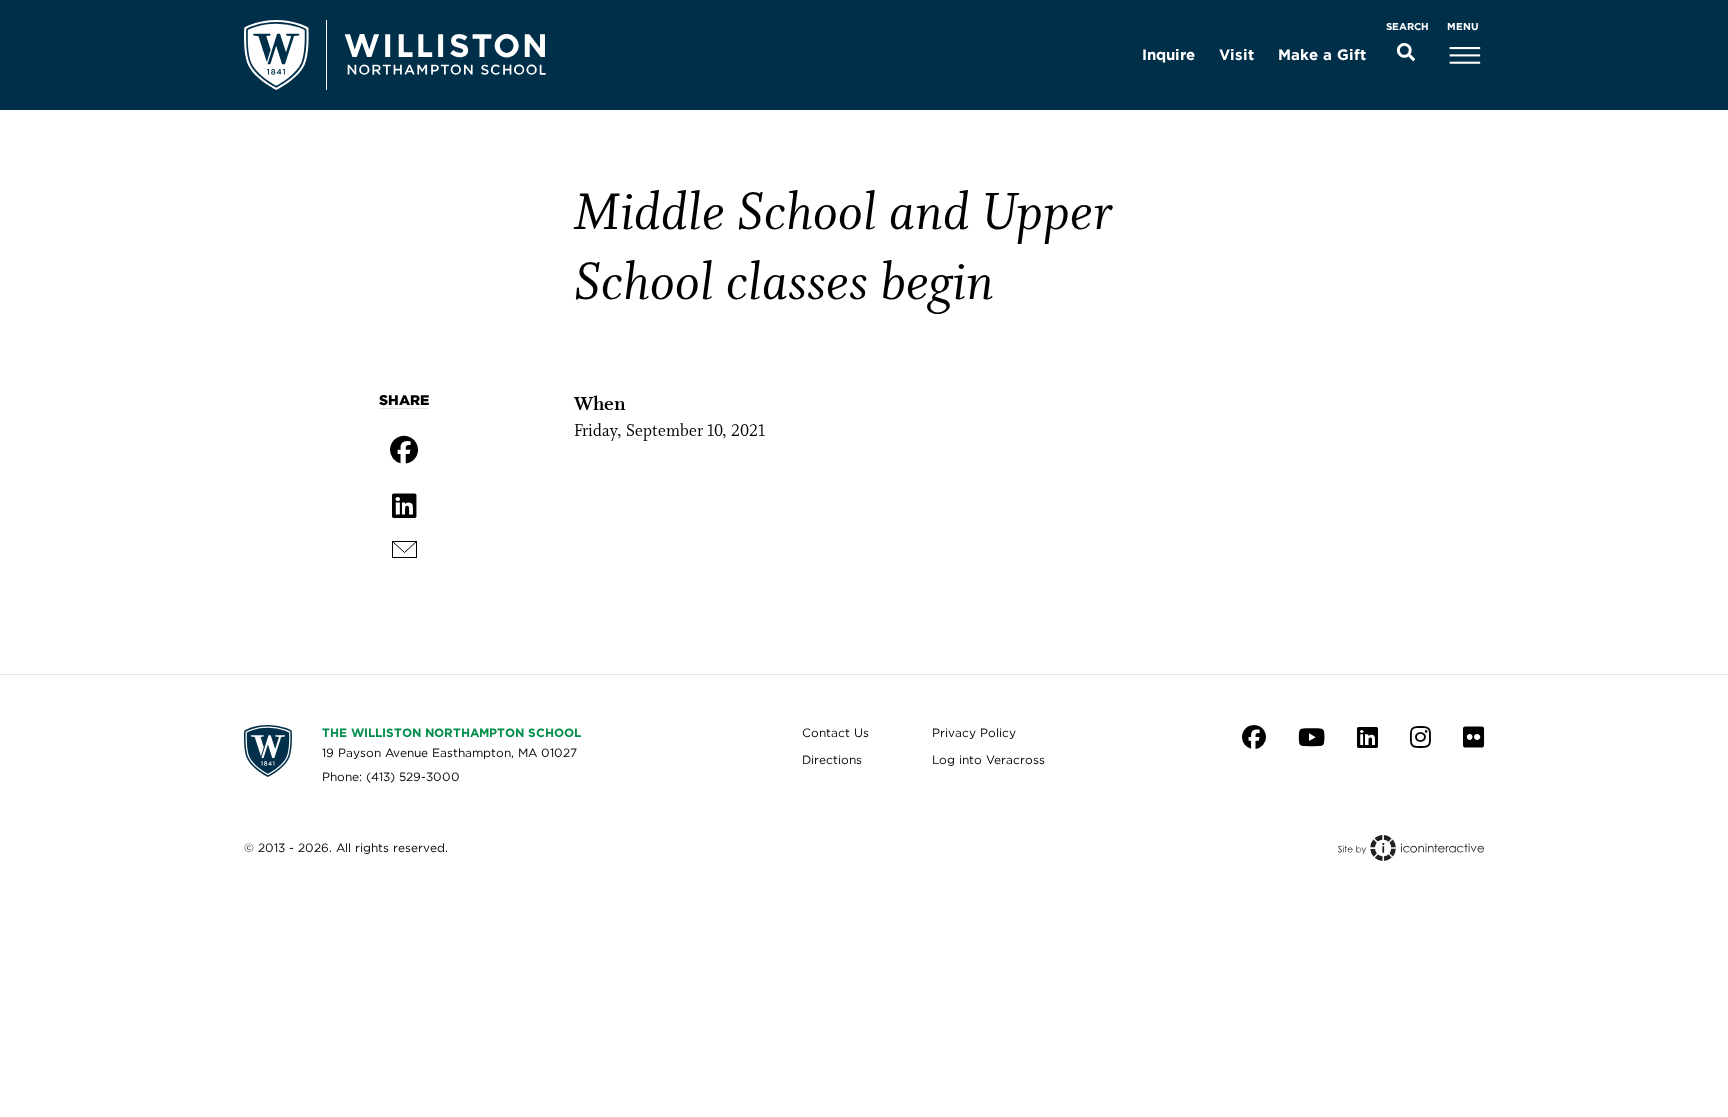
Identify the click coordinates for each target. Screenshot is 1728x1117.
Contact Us (835, 732)
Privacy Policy (974, 732)
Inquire (1168, 55)
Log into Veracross (988, 759)
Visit (1236, 55)
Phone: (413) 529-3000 (391, 776)
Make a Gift (1322, 55)
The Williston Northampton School (451, 732)
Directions (832, 759)
